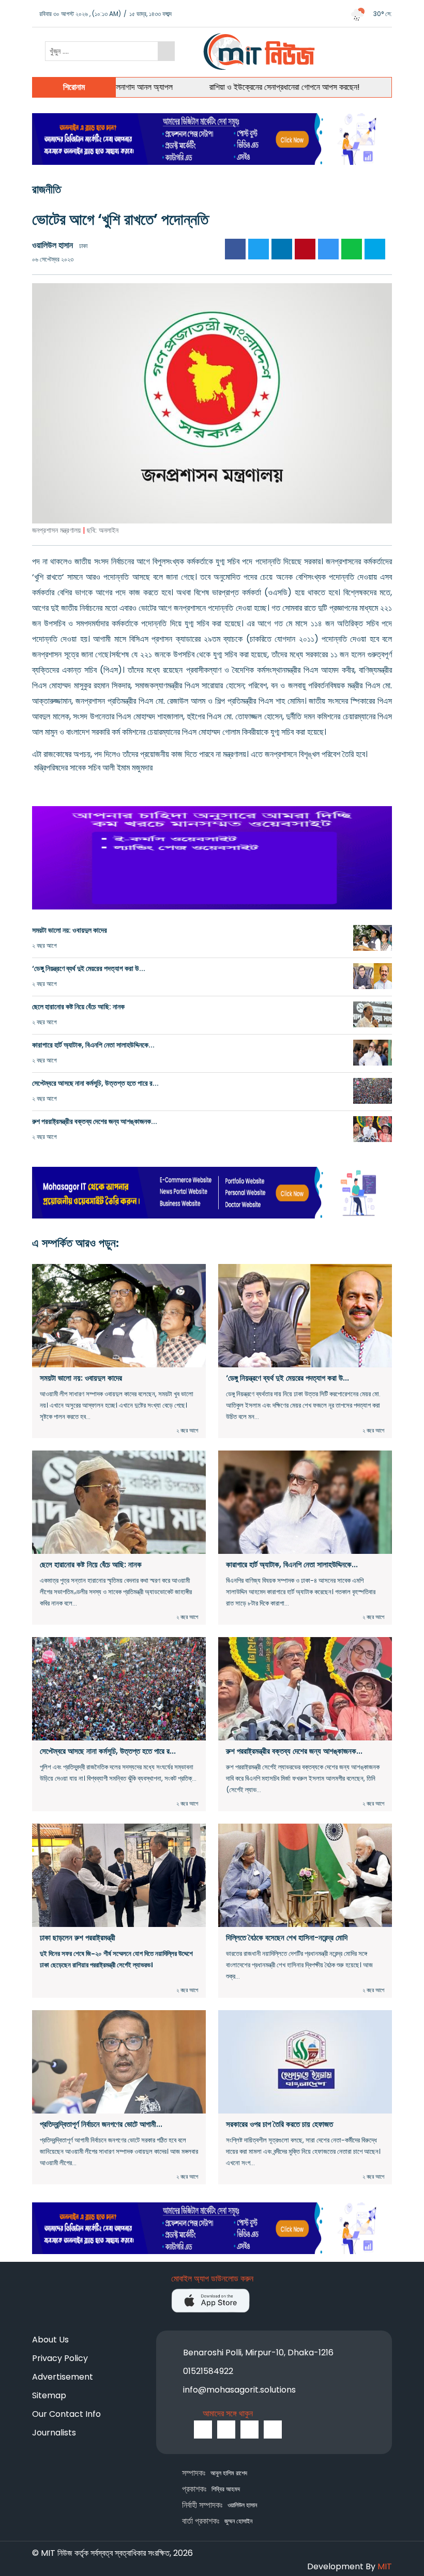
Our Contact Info (66, 2414)
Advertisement (63, 2377)
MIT (385, 2566)
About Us (50, 2340)
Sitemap (49, 2395)
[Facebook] (203, 2430)
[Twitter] (226, 2430)
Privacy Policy (60, 2358)
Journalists (54, 2433)
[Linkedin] (273, 2430)
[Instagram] (249, 2430)
